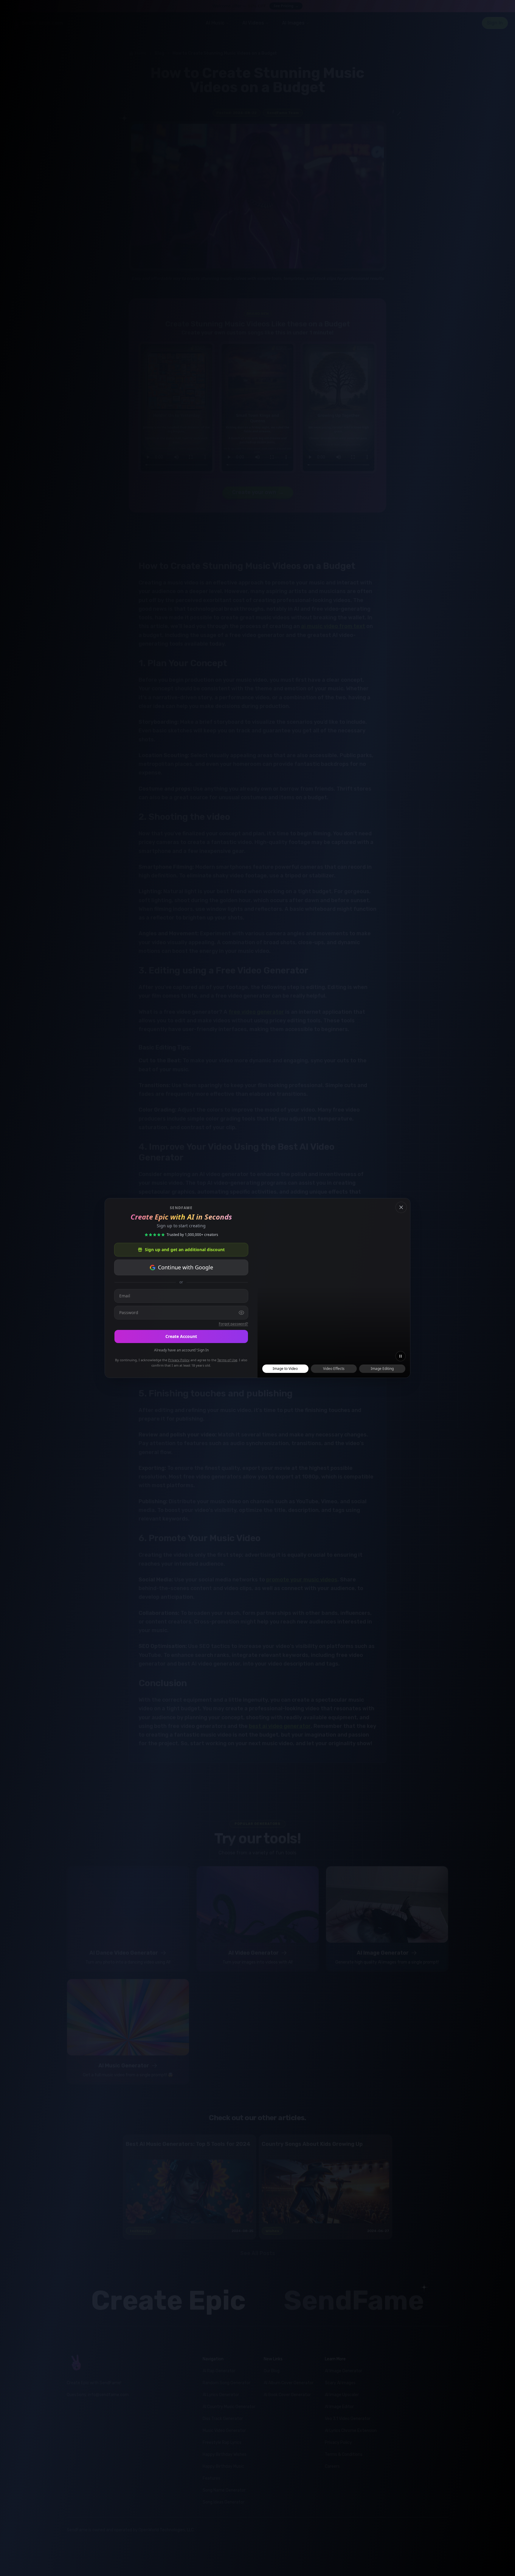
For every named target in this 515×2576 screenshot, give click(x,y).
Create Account (181, 1336)
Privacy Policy (179, 1360)
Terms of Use (227, 1360)
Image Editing (382, 1369)
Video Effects (334, 1369)
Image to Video (285, 1369)
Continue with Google (186, 1267)
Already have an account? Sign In (181, 1350)
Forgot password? (233, 1324)
